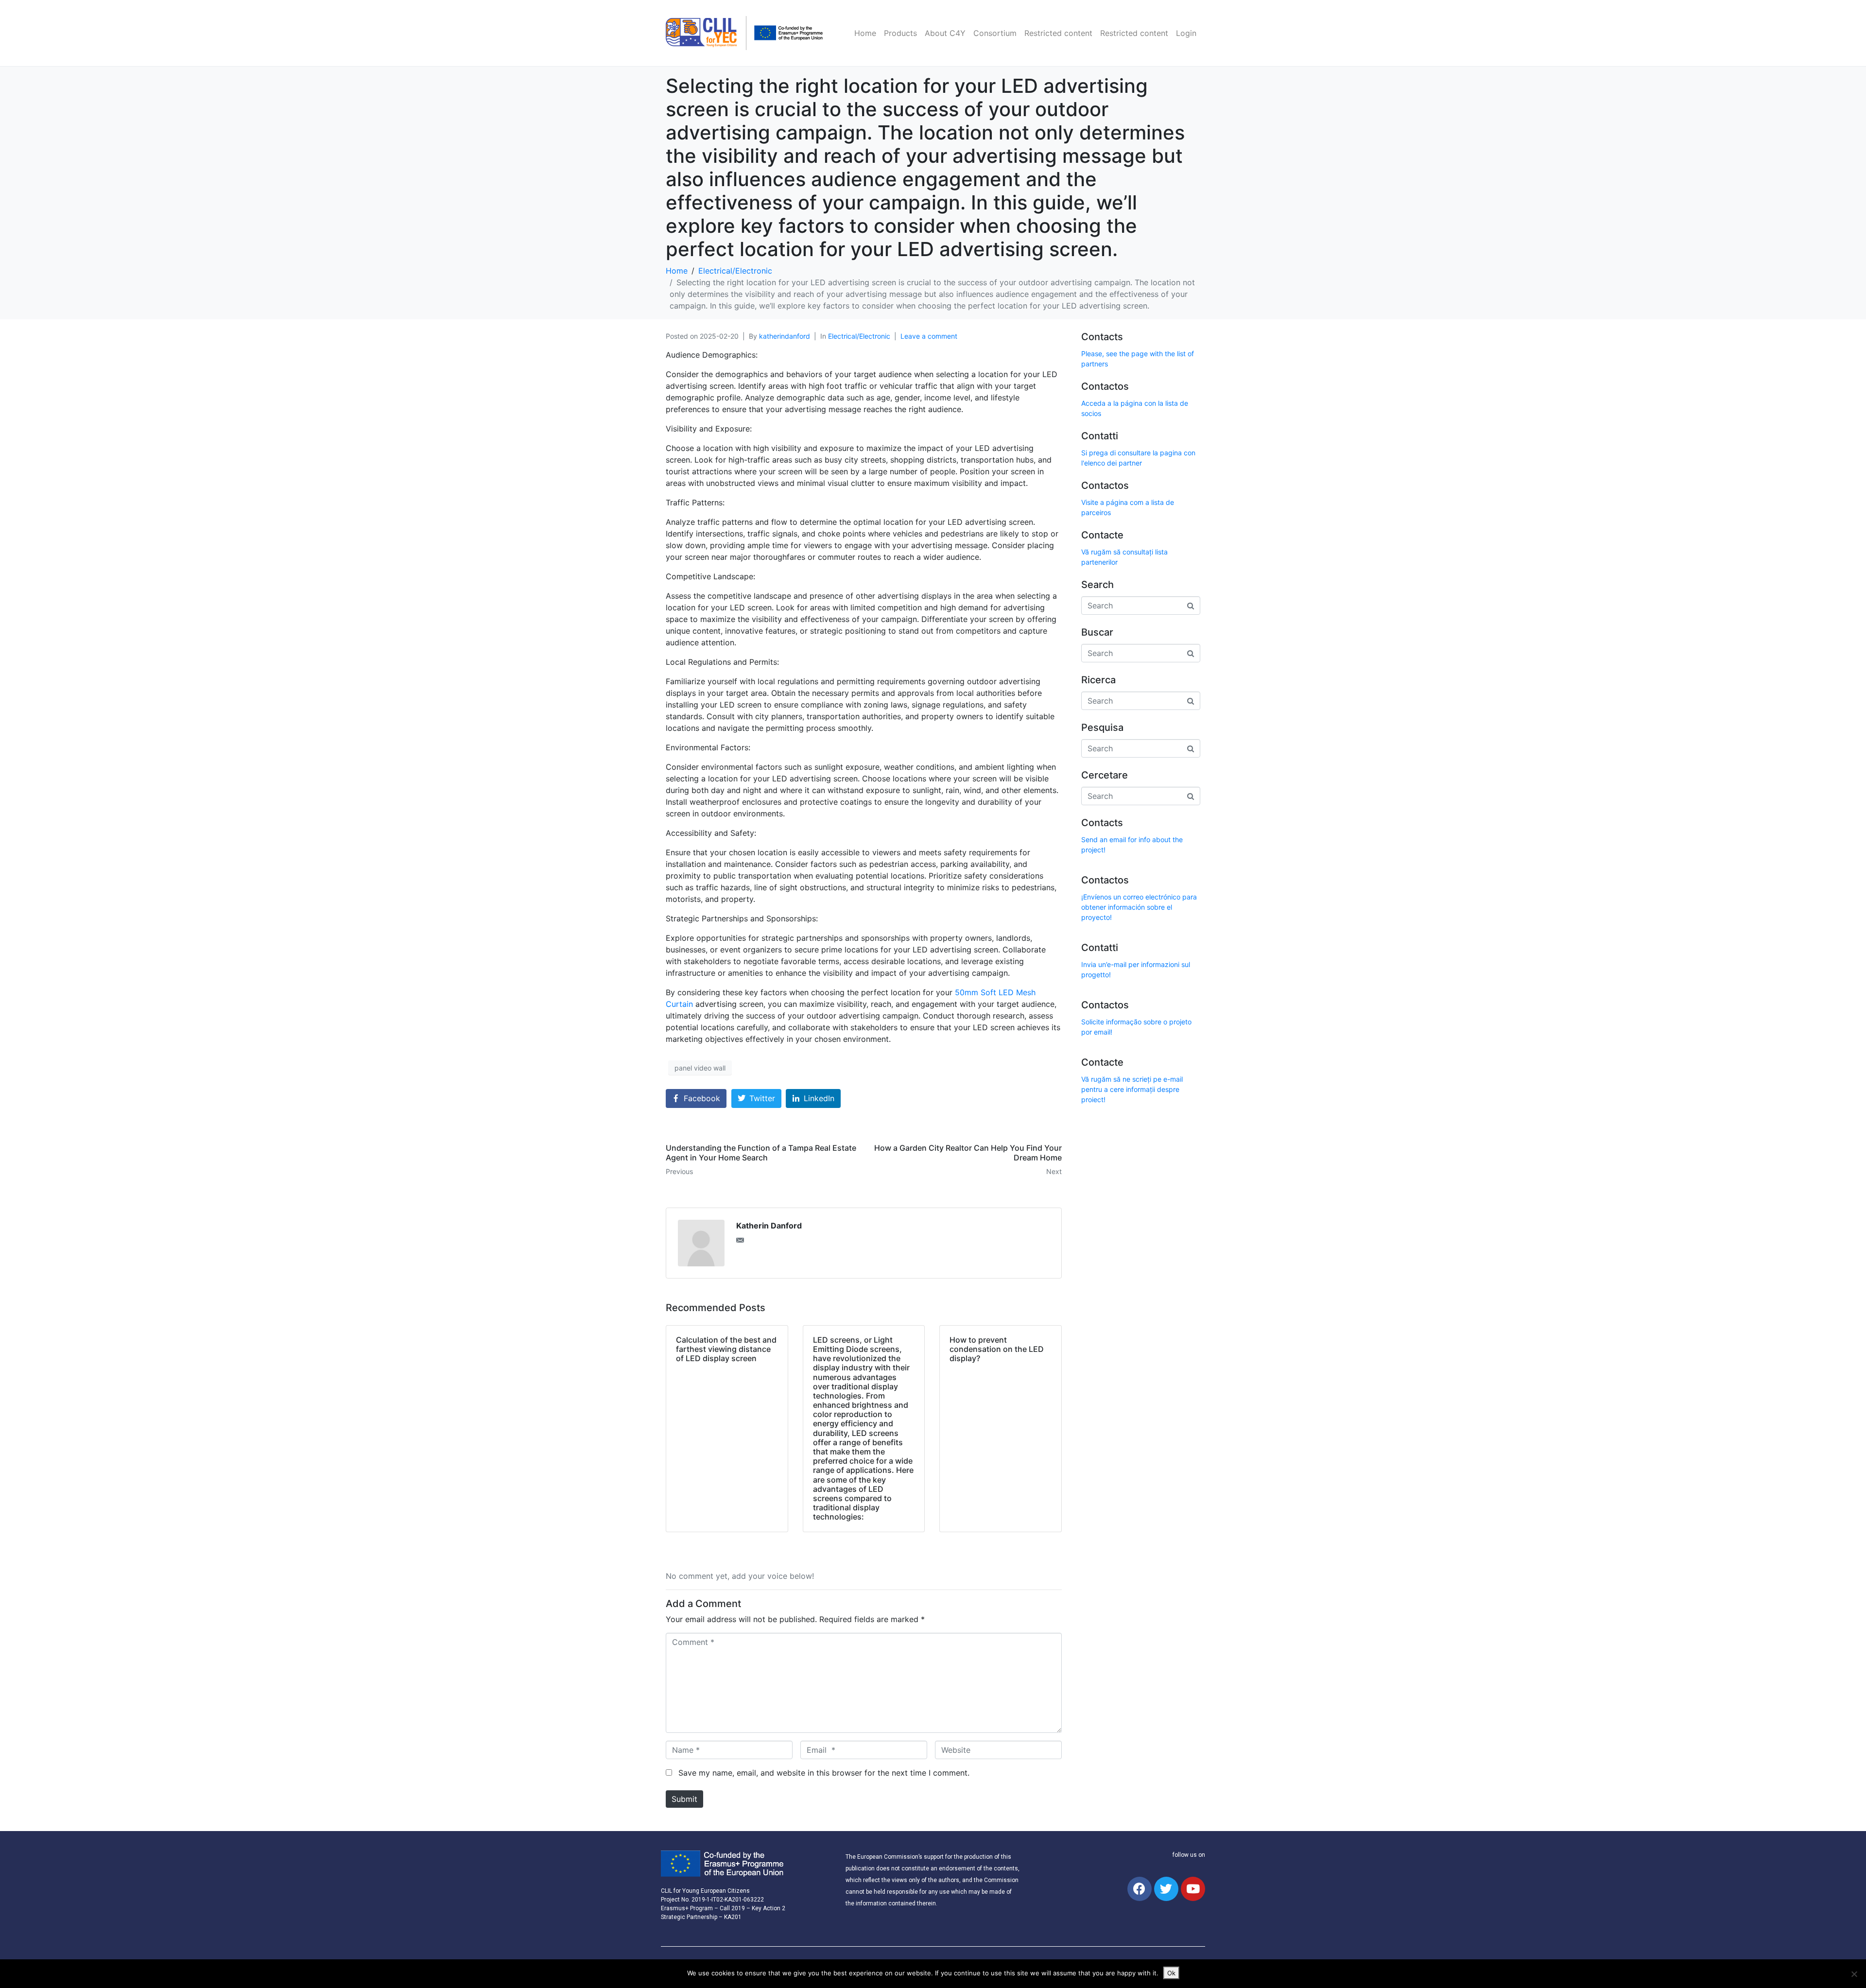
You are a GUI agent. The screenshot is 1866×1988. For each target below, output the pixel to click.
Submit (684, 1799)
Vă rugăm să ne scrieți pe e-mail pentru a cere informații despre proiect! (1132, 1089)
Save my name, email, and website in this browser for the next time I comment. (824, 1773)
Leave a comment (929, 336)
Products (900, 33)
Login (1186, 33)
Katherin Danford (769, 1226)
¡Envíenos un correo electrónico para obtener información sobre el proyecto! (1139, 907)
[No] (1854, 1974)
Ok (1171, 1973)
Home (865, 33)
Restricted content (1058, 33)
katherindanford (785, 336)
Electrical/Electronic (859, 336)
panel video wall (700, 1068)
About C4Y (945, 33)
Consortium (995, 33)
